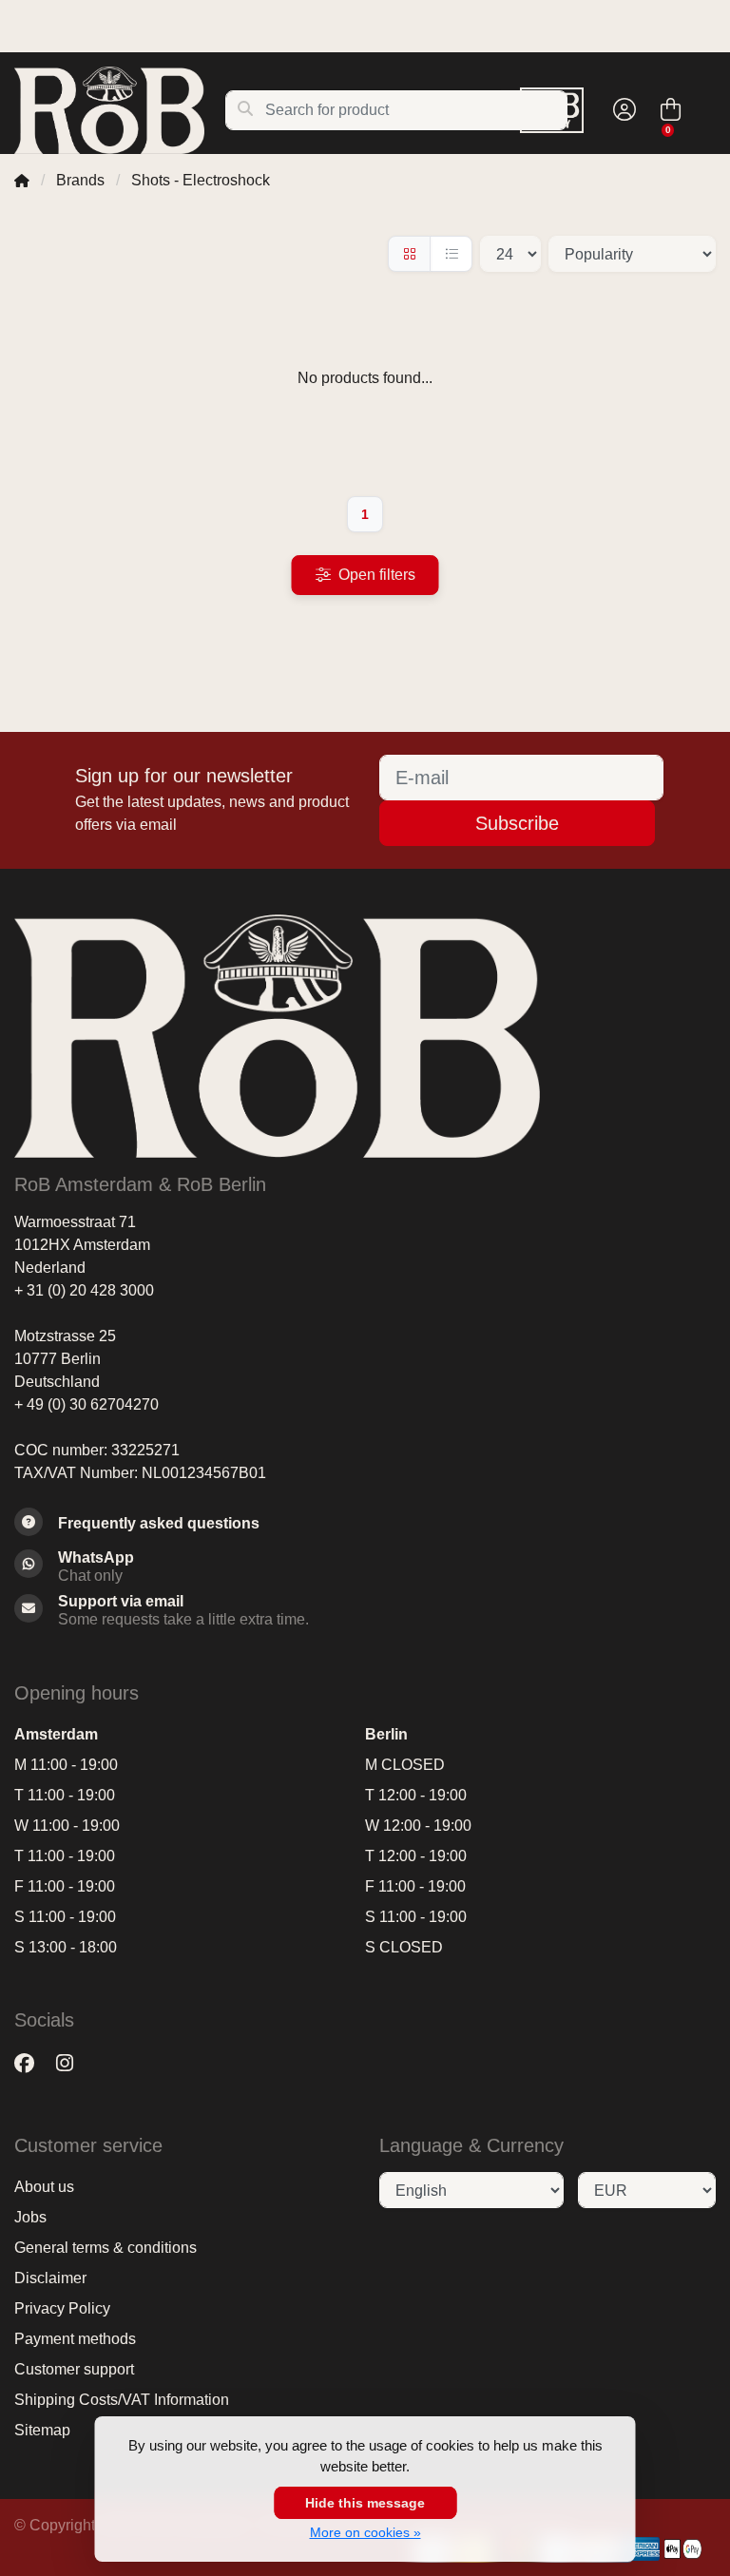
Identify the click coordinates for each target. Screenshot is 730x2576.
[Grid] (409, 254)
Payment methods (75, 2339)
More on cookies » (365, 2532)
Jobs (30, 2217)
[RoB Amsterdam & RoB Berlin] (119, 110)
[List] (451, 254)
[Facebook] (32, 2063)
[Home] (22, 180)
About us (44, 2187)
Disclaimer (50, 2278)
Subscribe (517, 823)
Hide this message (365, 2503)
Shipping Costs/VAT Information (122, 2400)
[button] (622, 110)
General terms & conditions (106, 2248)
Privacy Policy (62, 2308)
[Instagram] (72, 2063)
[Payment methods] (641, 2549)
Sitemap (42, 2430)
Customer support (74, 2369)
